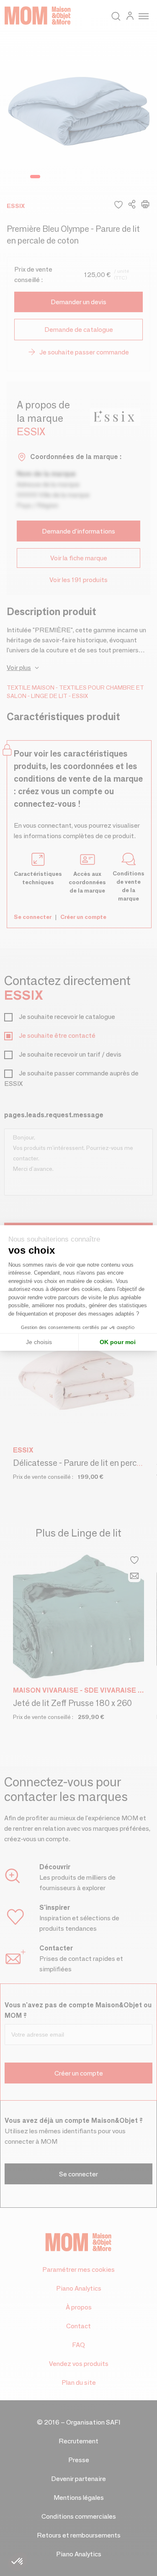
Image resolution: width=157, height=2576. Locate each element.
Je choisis (39, 1342)
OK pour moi (118, 1342)
